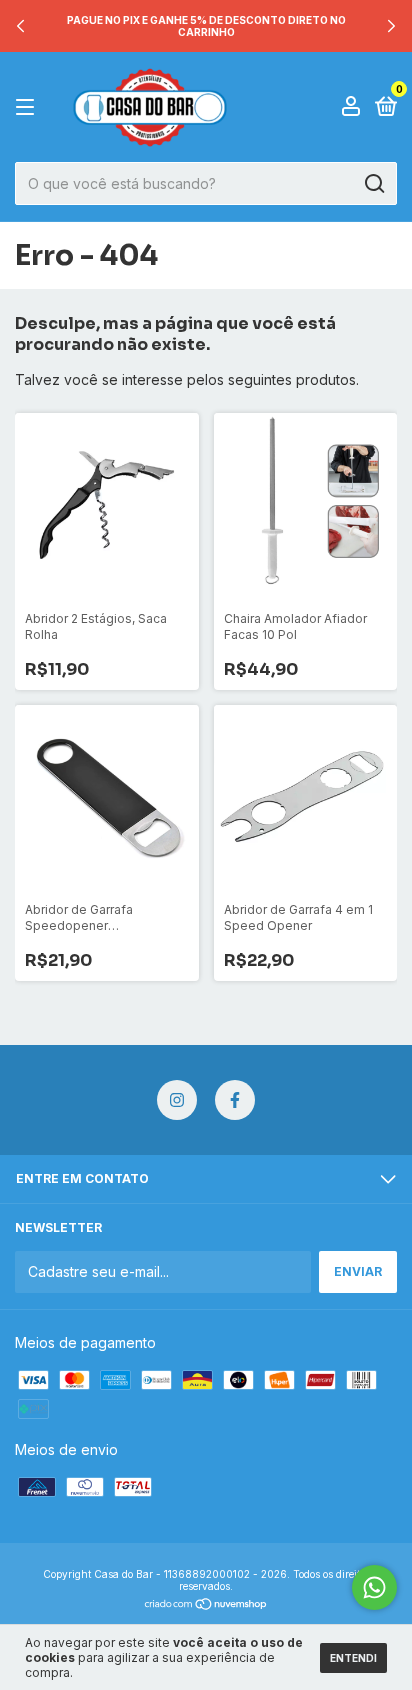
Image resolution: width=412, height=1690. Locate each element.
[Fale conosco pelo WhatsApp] (374, 1587)
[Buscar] (373, 184)
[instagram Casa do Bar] (177, 1100)
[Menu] (28, 107)
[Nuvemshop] (206, 1605)
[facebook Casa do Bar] (235, 1100)
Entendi (353, 1658)
